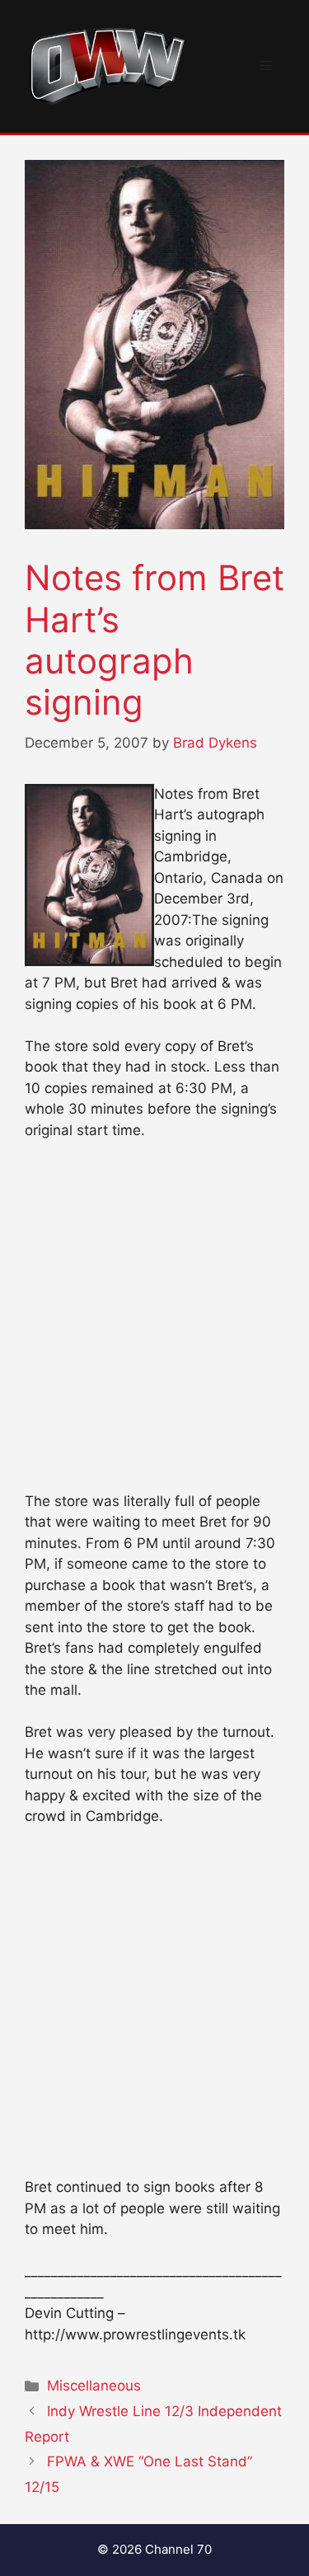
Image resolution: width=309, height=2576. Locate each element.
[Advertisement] (154, 1323)
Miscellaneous (94, 2386)
